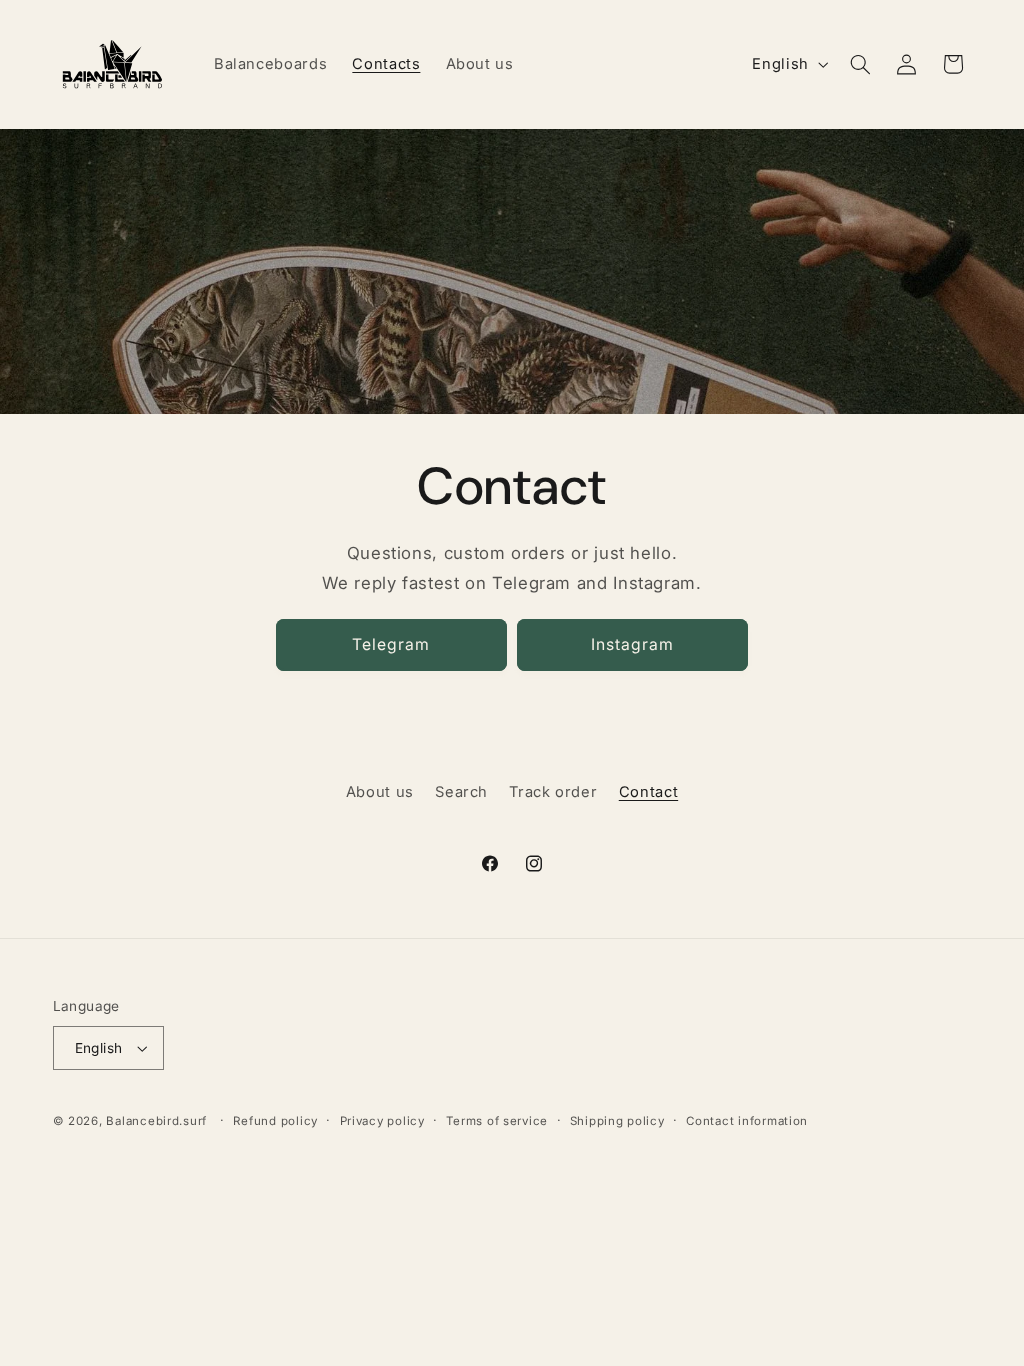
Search (461, 792)
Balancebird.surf (156, 1121)
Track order (553, 792)
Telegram (391, 644)
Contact (648, 792)
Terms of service (497, 1121)
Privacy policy (382, 1121)
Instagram (632, 644)
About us (380, 792)
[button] (860, 64)
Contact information (747, 1121)
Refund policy (275, 1121)
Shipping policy (617, 1121)
